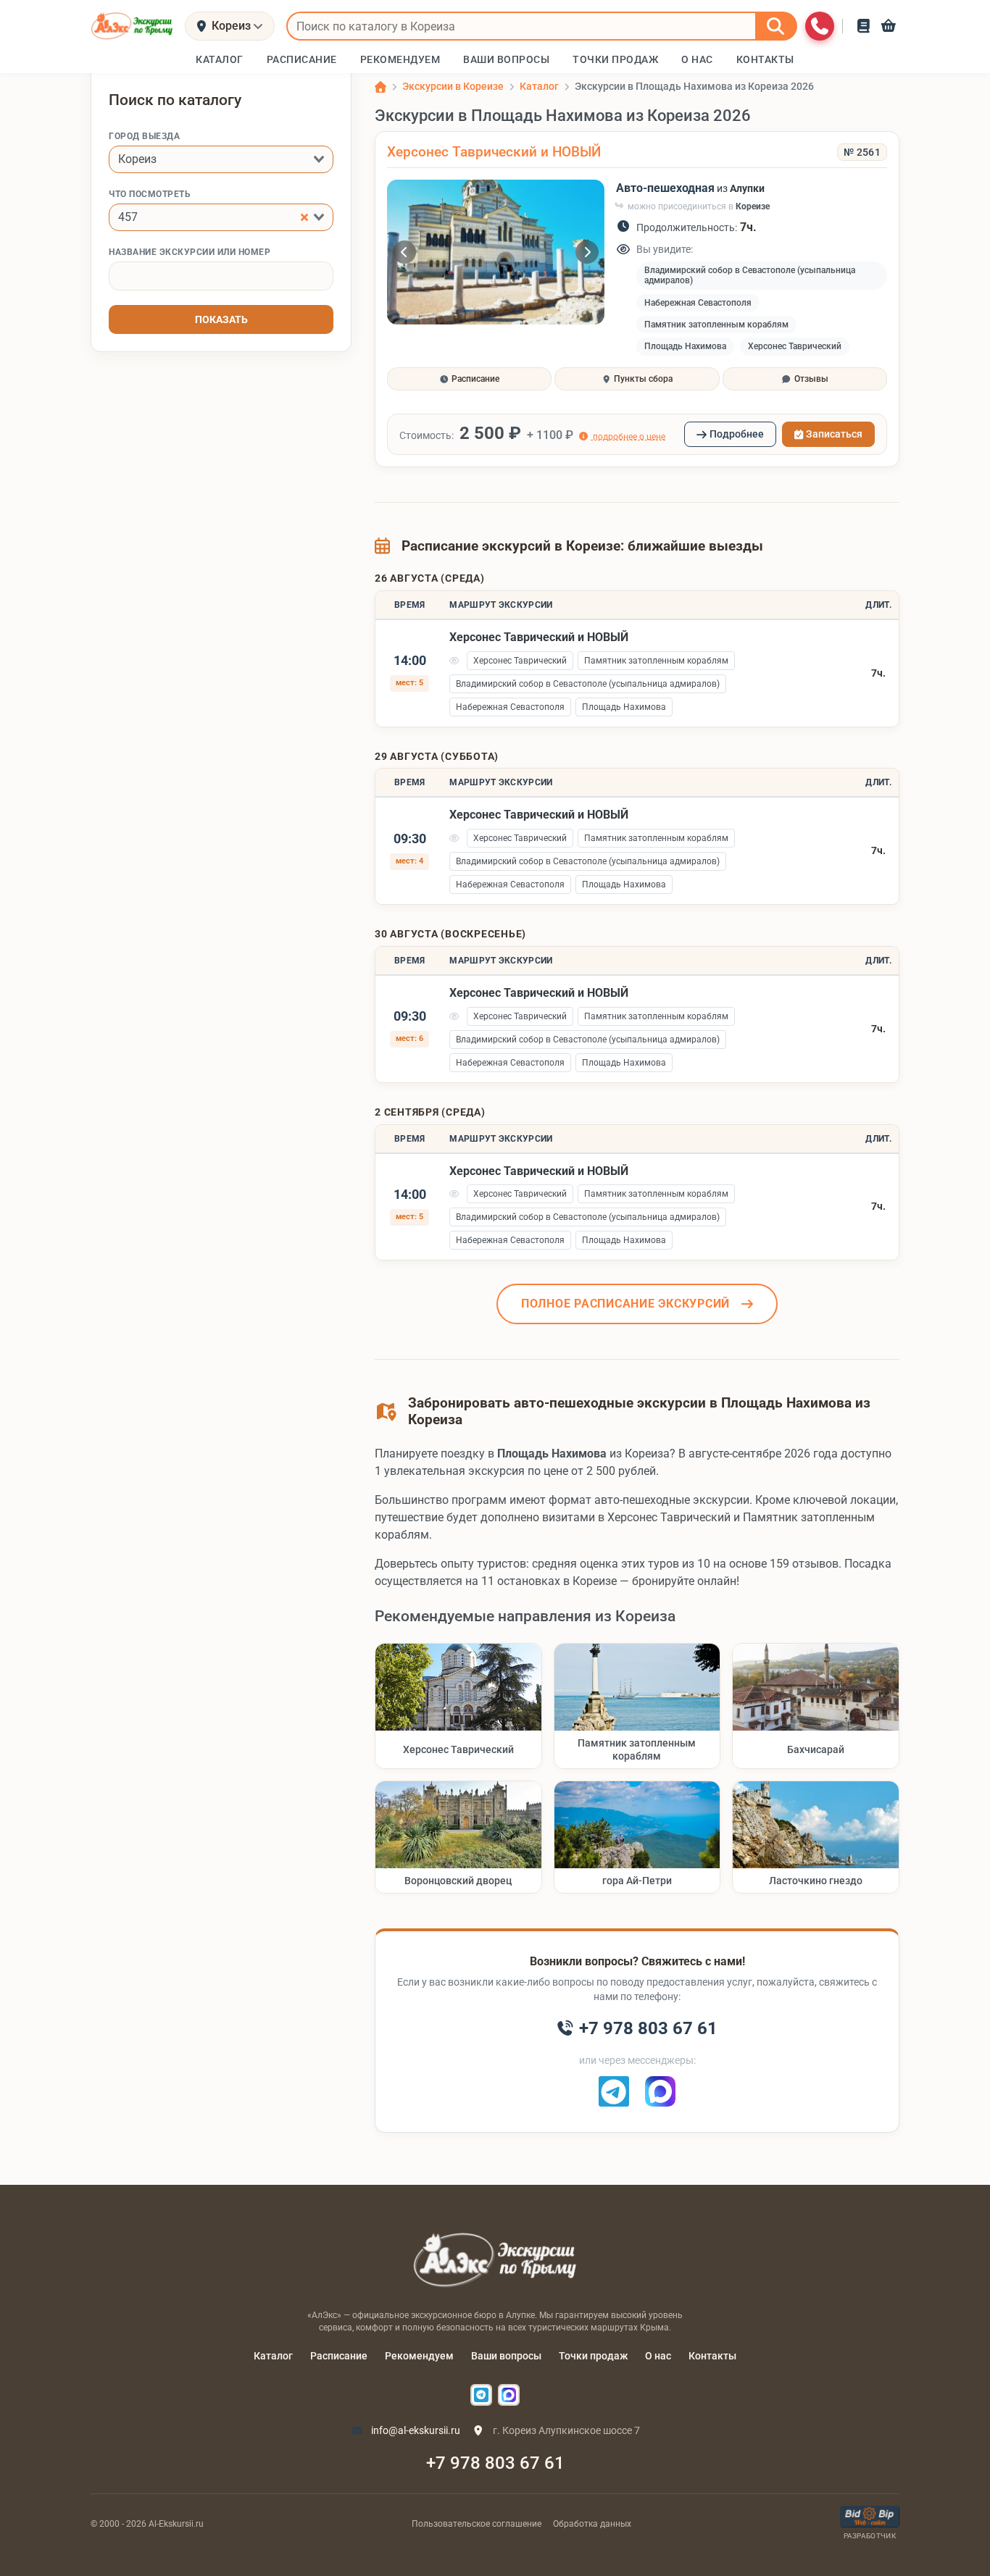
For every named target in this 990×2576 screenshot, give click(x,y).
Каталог (273, 2356)
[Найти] (776, 26)
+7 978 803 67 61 (495, 2463)
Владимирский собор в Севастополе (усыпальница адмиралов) (750, 275)
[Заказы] (864, 26)
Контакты (712, 2356)
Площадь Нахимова (685, 346)
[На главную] (132, 26)
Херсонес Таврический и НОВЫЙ (494, 152)
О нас (658, 2356)
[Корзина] (889, 26)
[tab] (469, 379)
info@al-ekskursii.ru (415, 2430)
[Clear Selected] (304, 217)
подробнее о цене (628, 436)
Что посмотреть (150, 194)
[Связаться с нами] (820, 26)
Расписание (339, 2356)
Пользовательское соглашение (477, 2524)
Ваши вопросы (506, 2356)
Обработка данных (592, 2524)
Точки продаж (593, 2356)
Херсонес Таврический (795, 346)
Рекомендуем (419, 2356)
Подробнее (737, 434)
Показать (221, 319)
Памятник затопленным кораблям (716, 325)
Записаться (834, 434)
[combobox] (221, 159)
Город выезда (144, 136)
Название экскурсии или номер (190, 252)
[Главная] (380, 87)
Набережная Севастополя (698, 303)
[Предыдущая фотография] (404, 252)
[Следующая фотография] (587, 252)
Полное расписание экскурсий (625, 1304)
